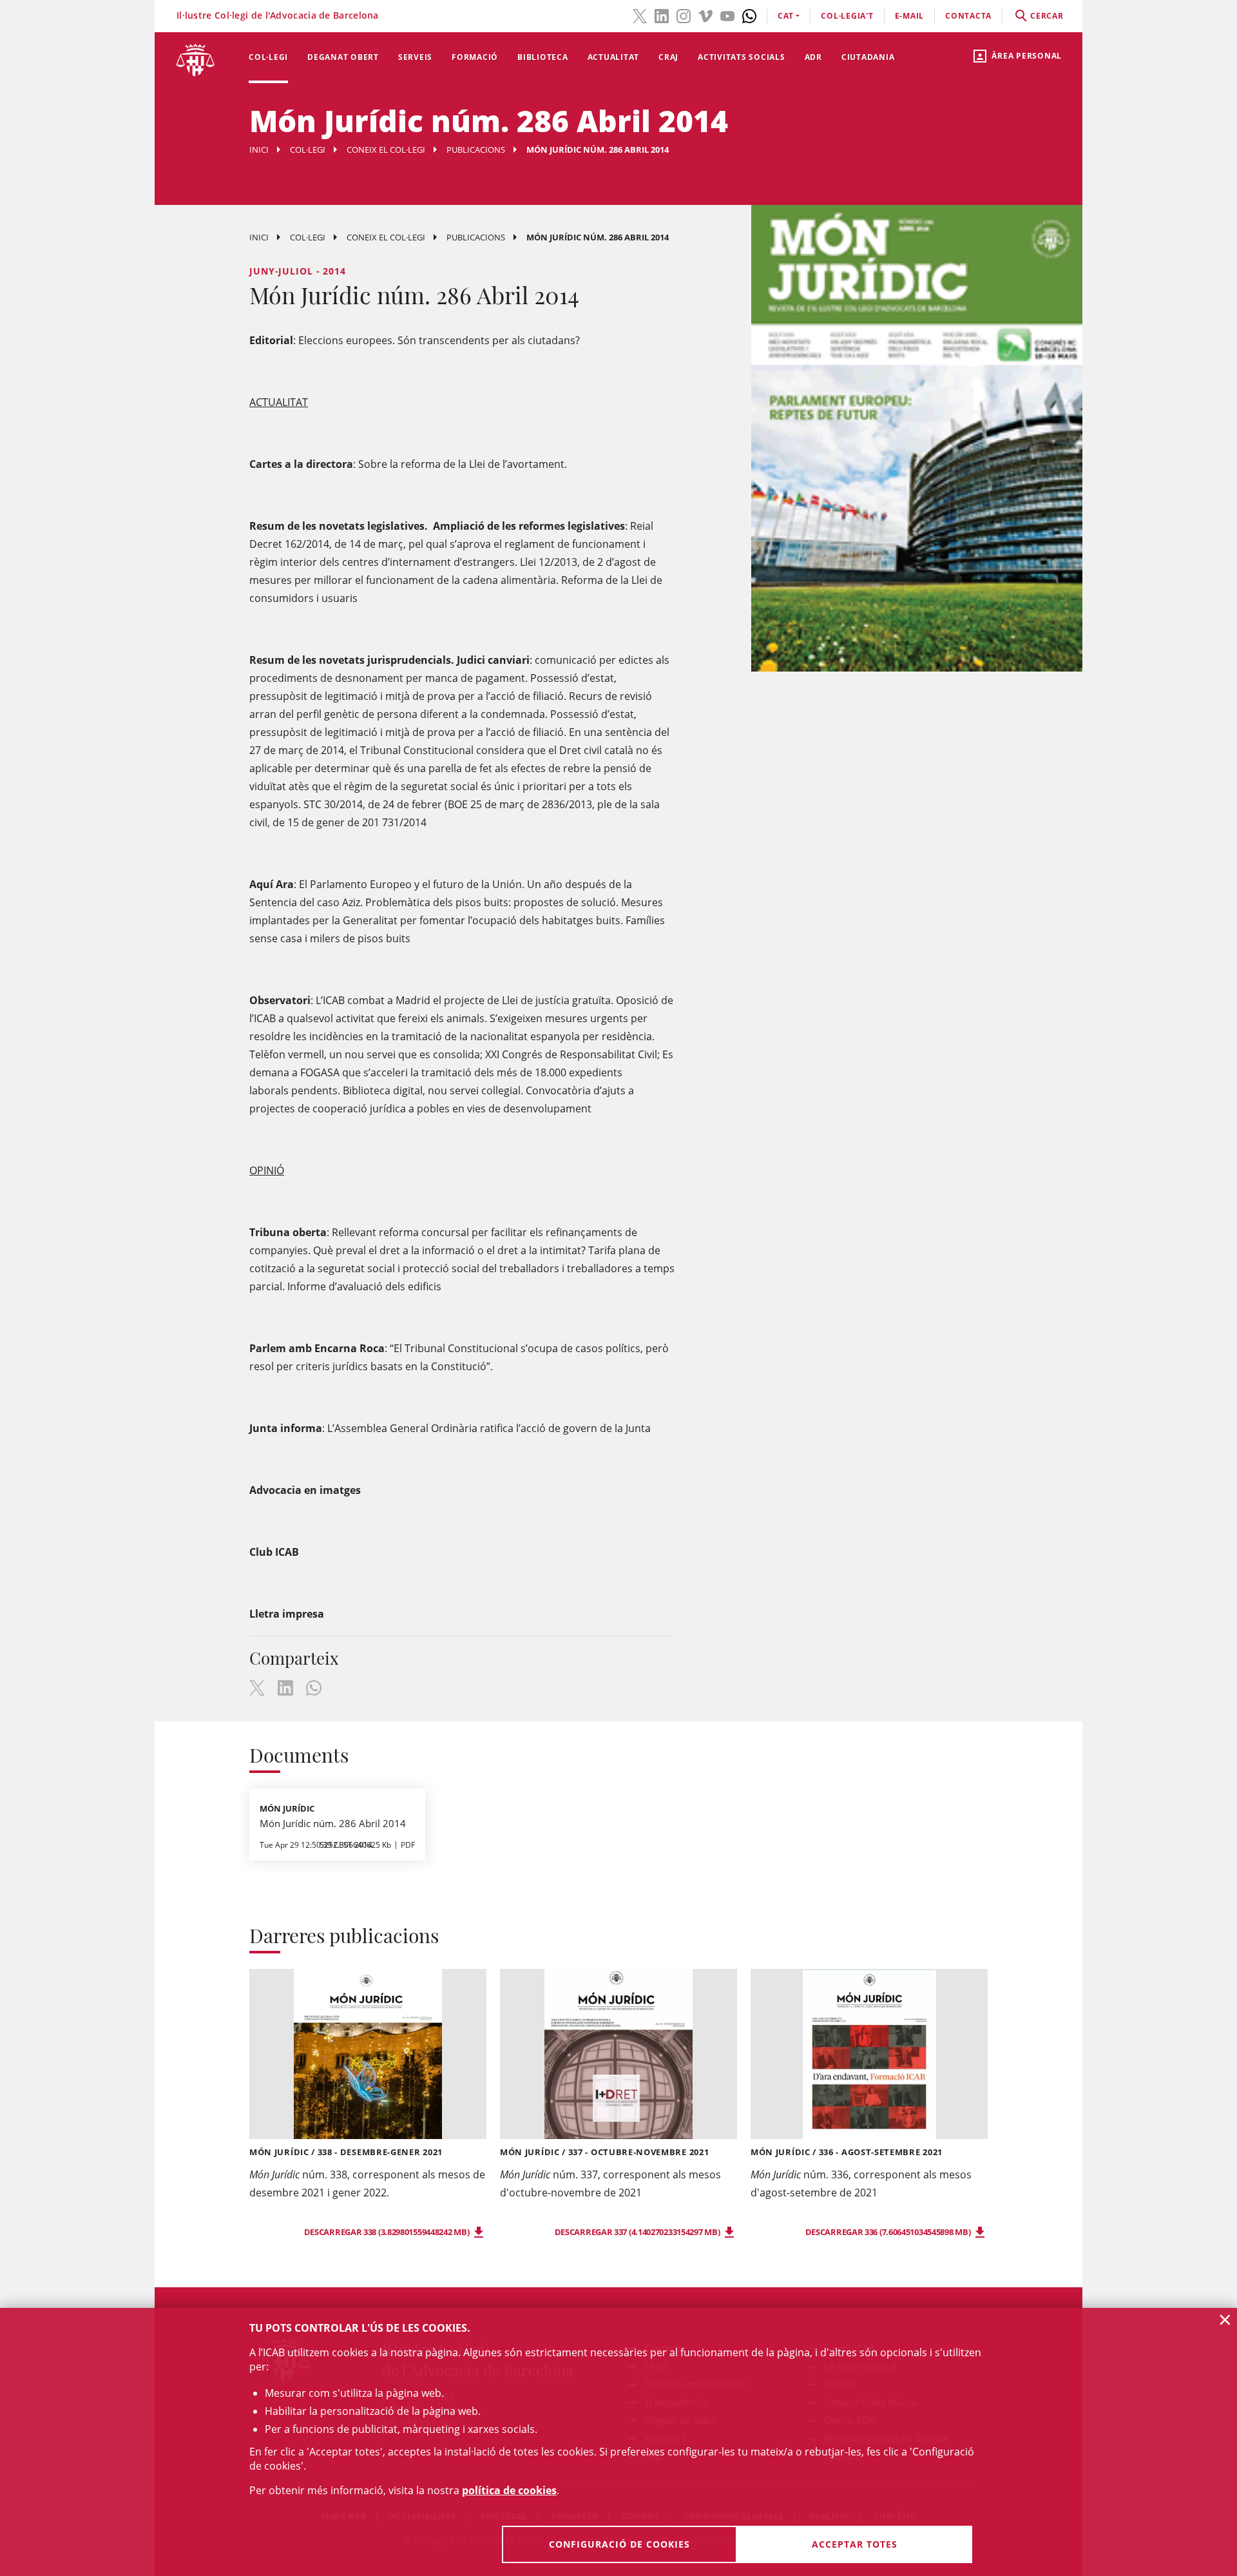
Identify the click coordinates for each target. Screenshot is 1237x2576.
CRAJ (668, 57)
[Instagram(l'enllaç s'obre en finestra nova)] (684, 15)
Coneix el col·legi (386, 150)
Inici (259, 150)
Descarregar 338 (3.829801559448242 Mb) (388, 2232)
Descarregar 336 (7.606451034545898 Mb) (889, 2232)
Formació (475, 57)
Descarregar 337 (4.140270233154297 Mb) (638, 2232)
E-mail (910, 16)
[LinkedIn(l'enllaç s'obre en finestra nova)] (662, 15)
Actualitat (614, 57)
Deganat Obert (343, 57)
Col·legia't (847, 16)
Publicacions (476, 150)
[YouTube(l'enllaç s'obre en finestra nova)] (727, 15)
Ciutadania (868, 57)
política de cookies (509, 2490)
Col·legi (268, 57)
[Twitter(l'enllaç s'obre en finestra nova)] (640, 15)
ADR (813, 57)
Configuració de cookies (619, 2544)
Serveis (415, 57)
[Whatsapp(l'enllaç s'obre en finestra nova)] (749, 15)
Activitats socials (742, 57)
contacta (968, 16)
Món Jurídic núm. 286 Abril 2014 (333, 1823)
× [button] (1225, 2319)
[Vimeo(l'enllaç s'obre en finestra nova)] (705, 15)
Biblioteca (543, 57)
